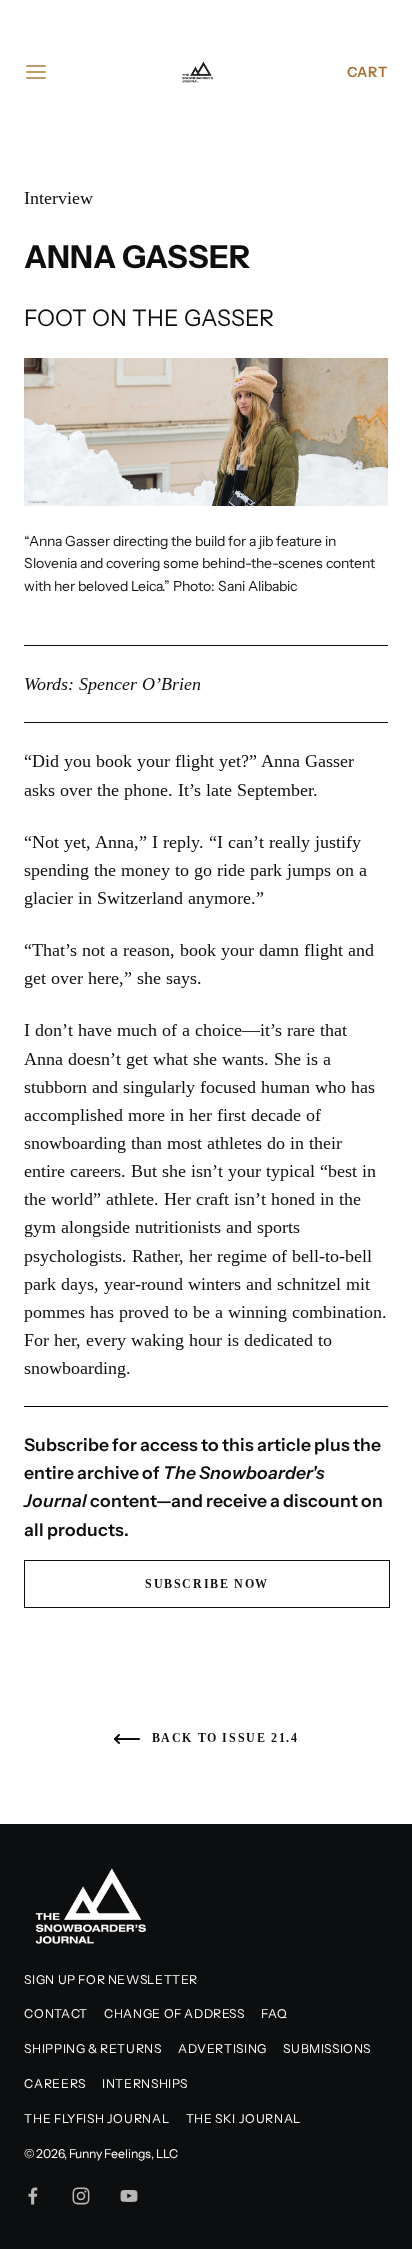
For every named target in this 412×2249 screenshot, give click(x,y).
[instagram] (81, 2196)
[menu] (36, 72)
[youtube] (129, 2196)
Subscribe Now (207, 1584)
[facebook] (33, 2196)
